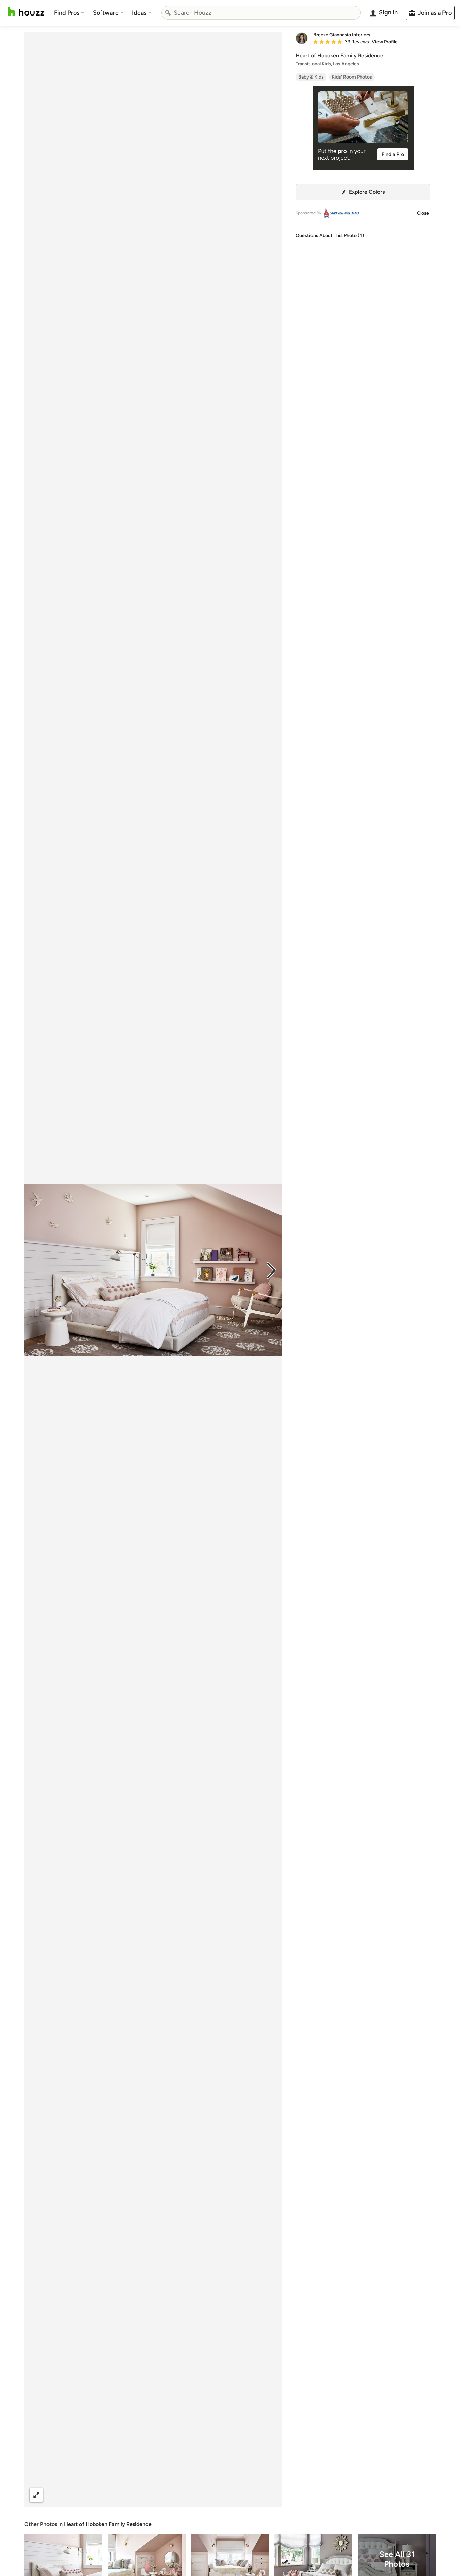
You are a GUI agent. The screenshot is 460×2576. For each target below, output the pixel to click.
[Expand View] (36, 2495)
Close (423, 213)
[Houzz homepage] (26, 12)
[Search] (168, 13)
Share (140, 2495)
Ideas (139, 13)
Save (175, 2495)
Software (106, 13)
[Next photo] (271, 1270)
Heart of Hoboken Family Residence (108, 2524)
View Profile (385, 42)
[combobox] (261, 13)
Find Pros (67, 13)
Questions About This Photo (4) (330, 235)
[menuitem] (69, 13)
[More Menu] (270, 2495)
